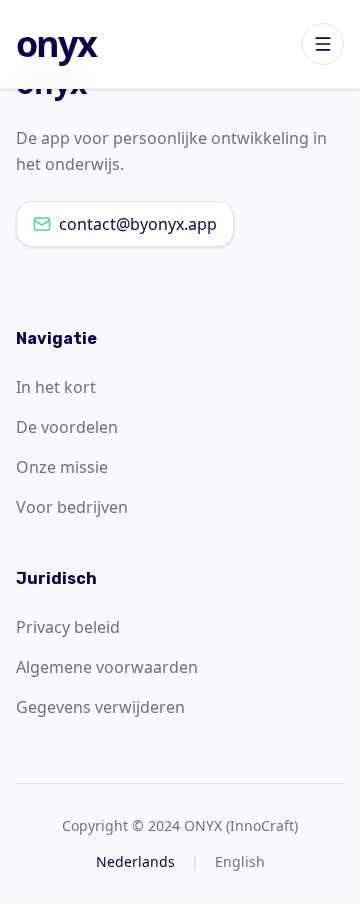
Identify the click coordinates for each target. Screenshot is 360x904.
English (240, 861)
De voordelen (67, 427)
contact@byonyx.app (138, 224)
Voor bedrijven (72, 507)
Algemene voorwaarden (107, 667)
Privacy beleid (68, 627)
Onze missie (62, 467)
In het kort (56, 387)
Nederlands (135, 861)
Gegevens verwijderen (100, 707)
